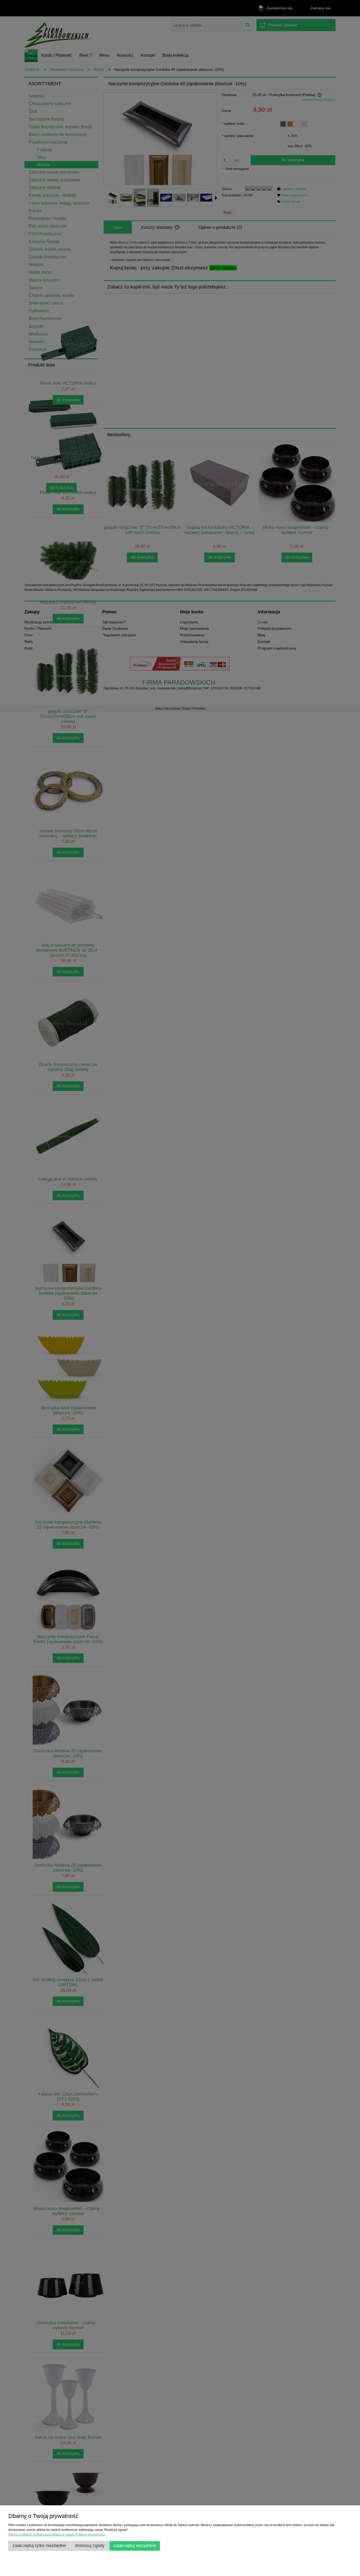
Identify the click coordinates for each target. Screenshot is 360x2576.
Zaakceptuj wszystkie (135, 2546)
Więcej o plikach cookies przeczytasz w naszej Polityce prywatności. (57, 2535)
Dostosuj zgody (90, 2546)
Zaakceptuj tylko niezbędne (39, 2546)
